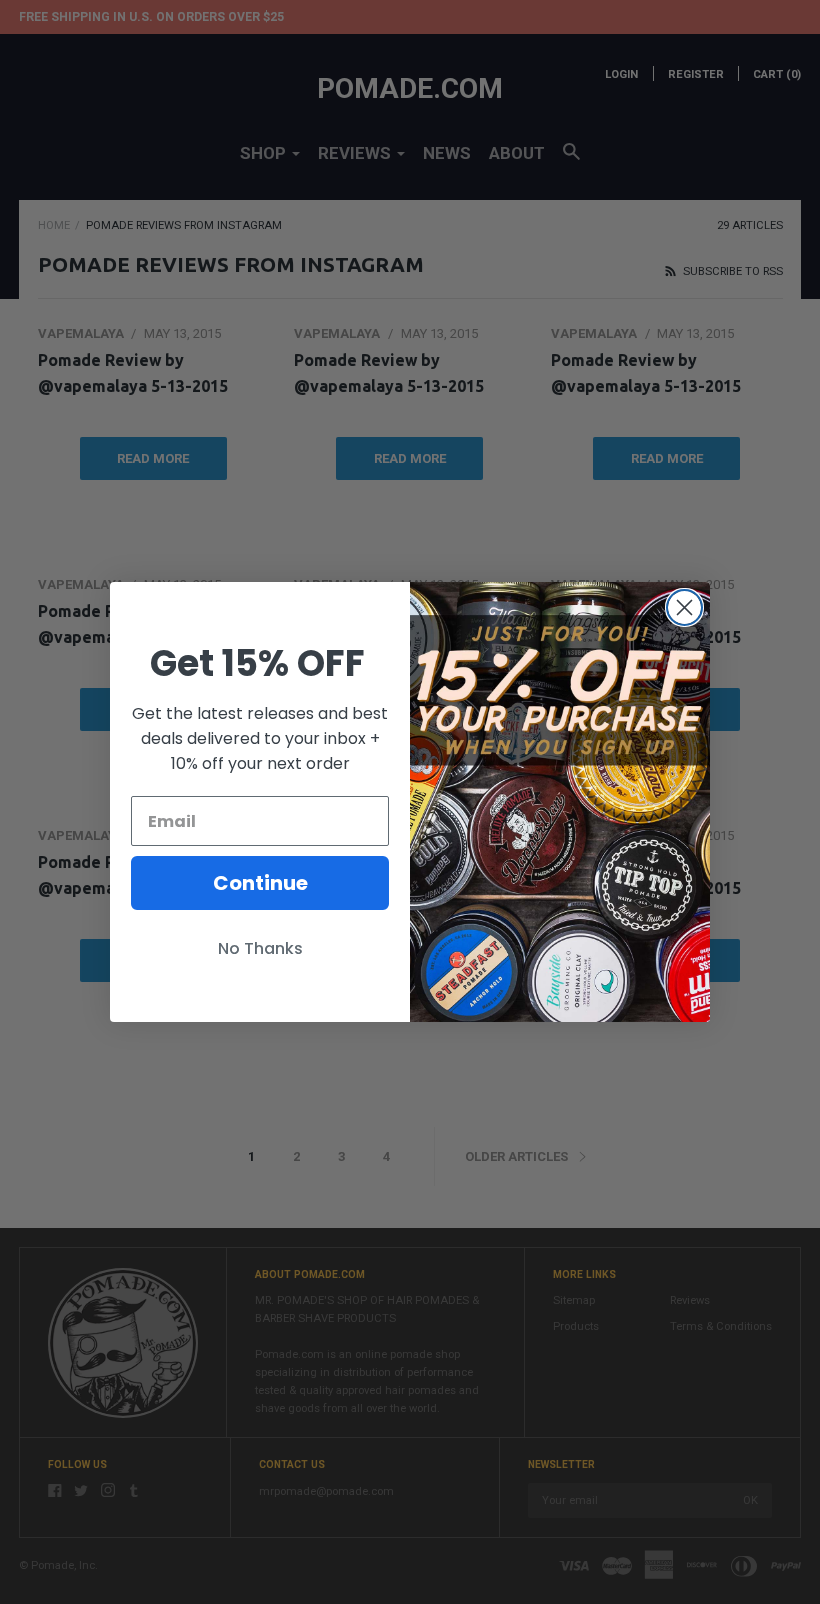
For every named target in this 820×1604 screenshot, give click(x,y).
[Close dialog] (684, 607)
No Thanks (260, 948)
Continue (260, 883)
